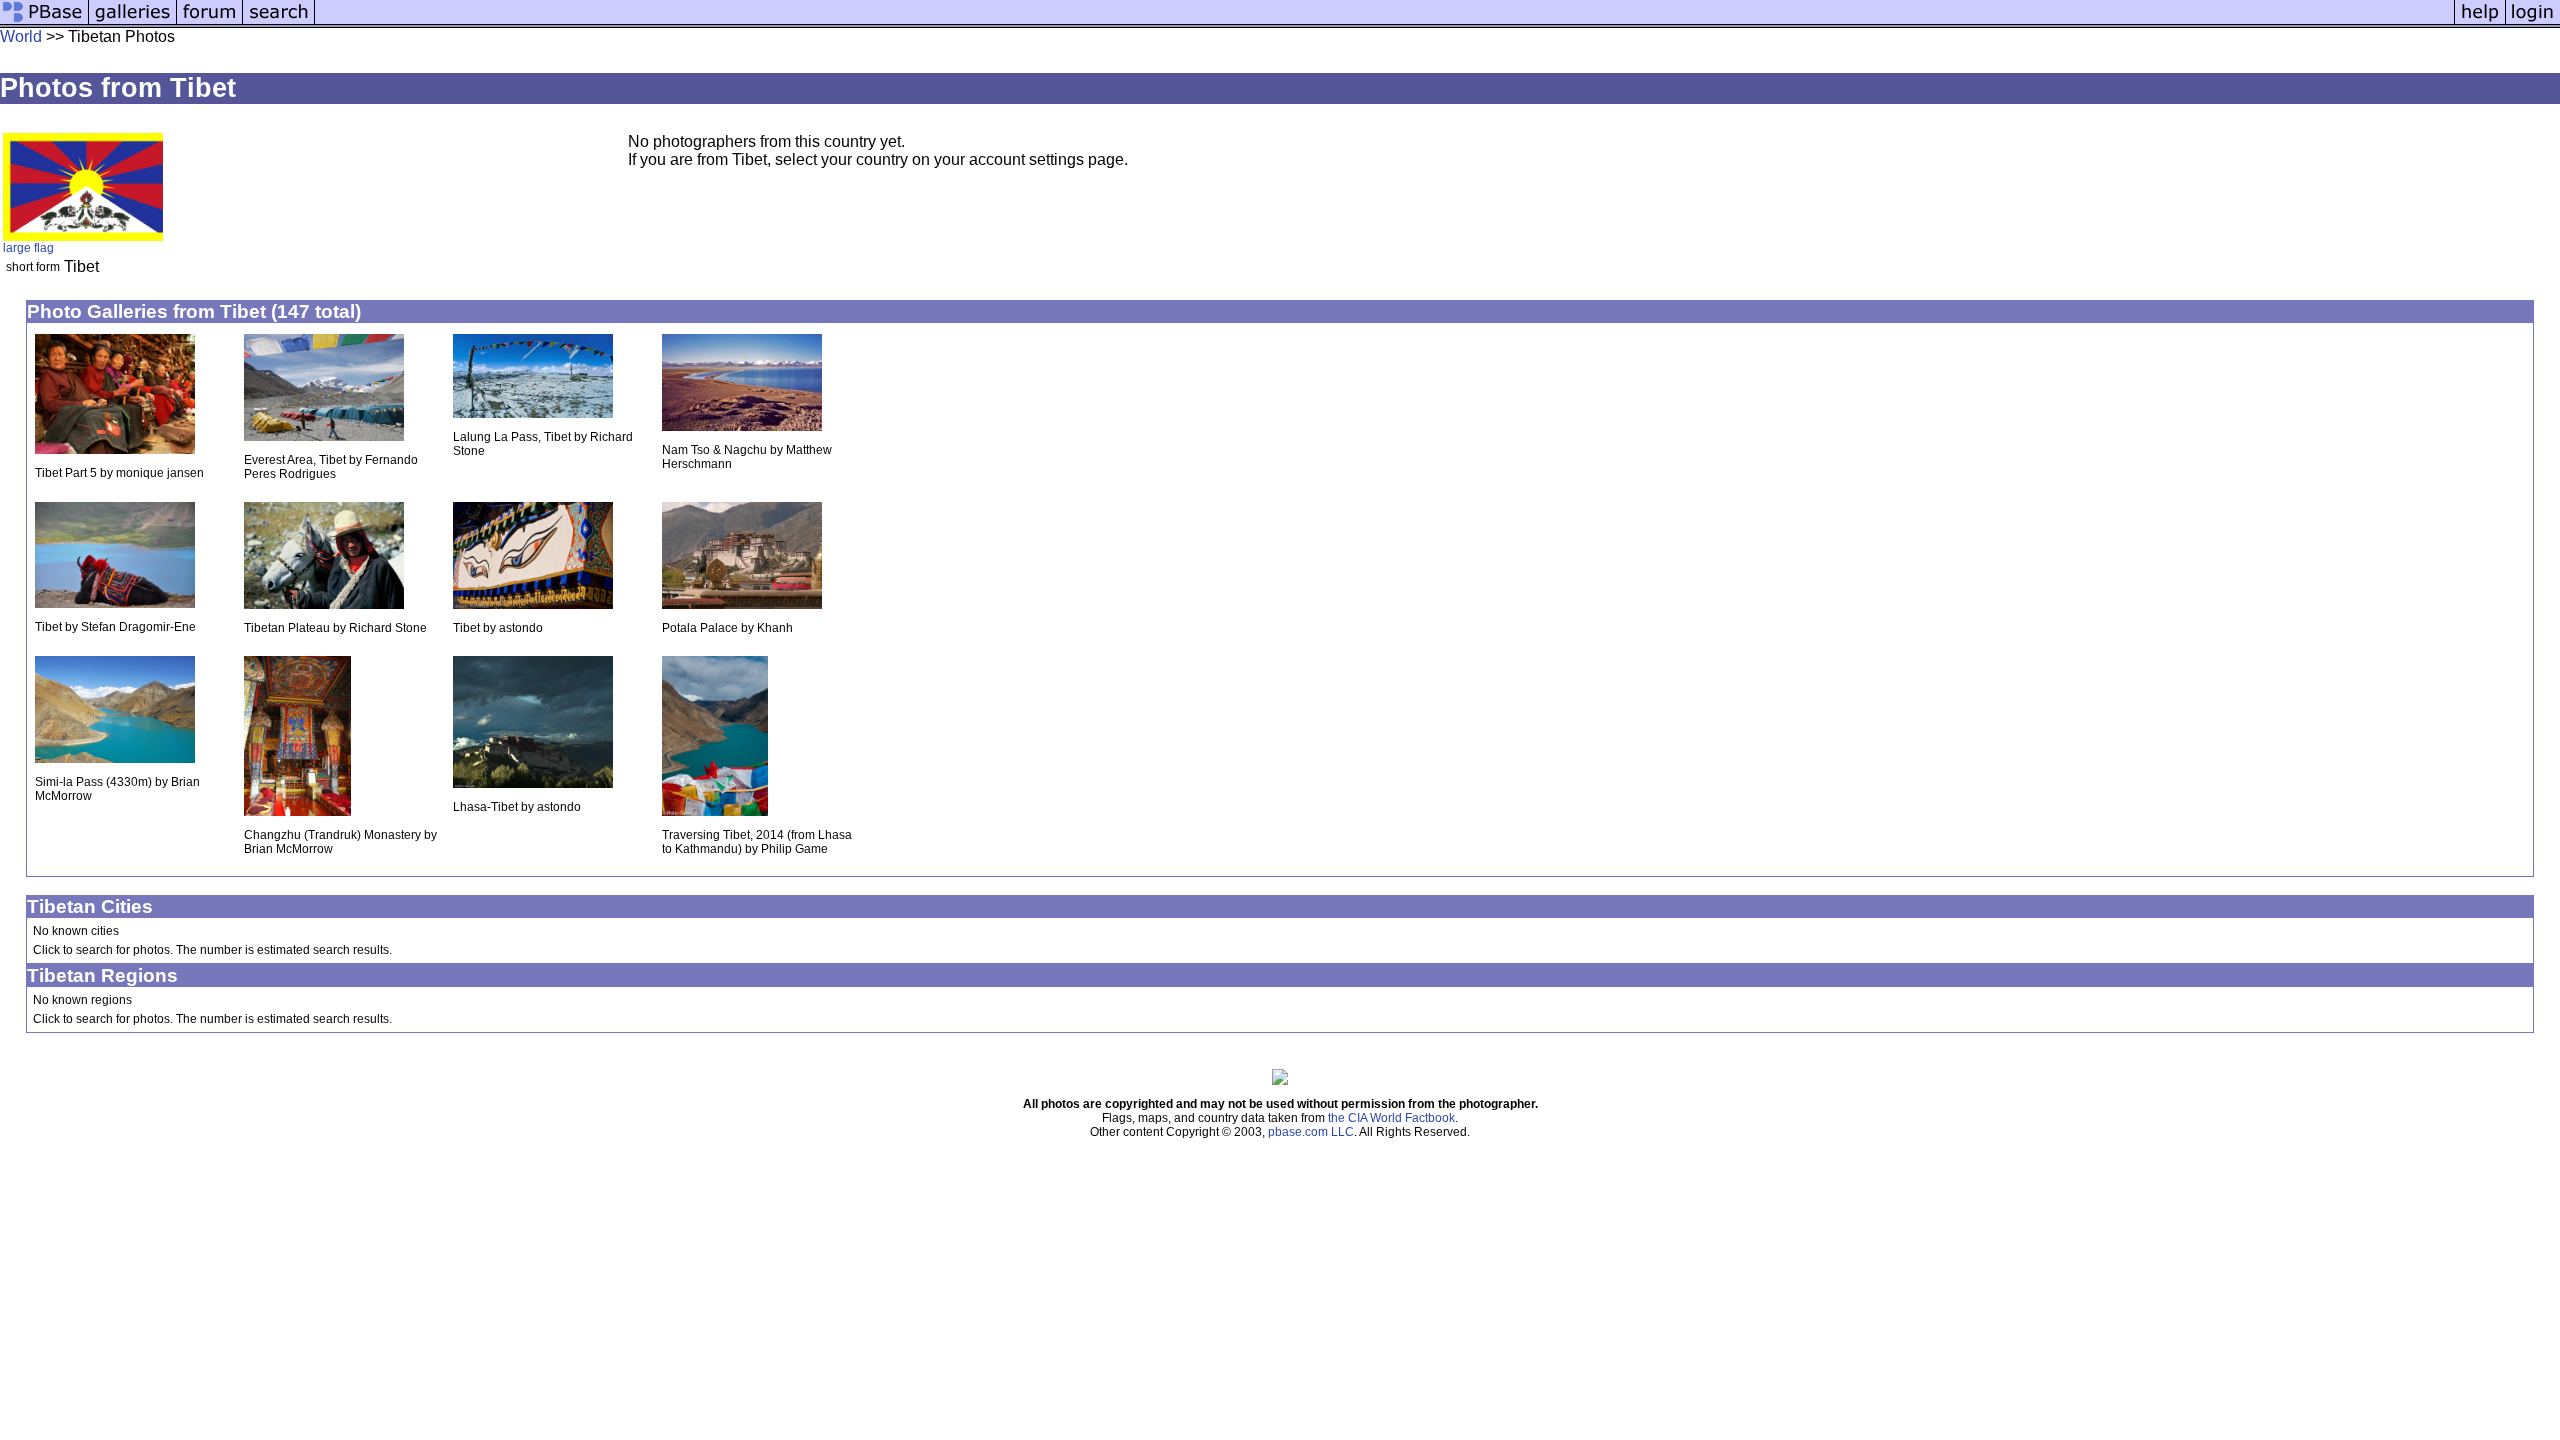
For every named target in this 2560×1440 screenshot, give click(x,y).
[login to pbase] (2533, 22)
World (21, 36)
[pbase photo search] (279, 22)
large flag (28, 248)
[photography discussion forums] (210, 22)
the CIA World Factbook (1391, 1118)
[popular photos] (1384, 22)
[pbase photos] (44, 22)
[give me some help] (2480, 22)
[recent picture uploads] (133, 22)
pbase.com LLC (1311, 1132)
